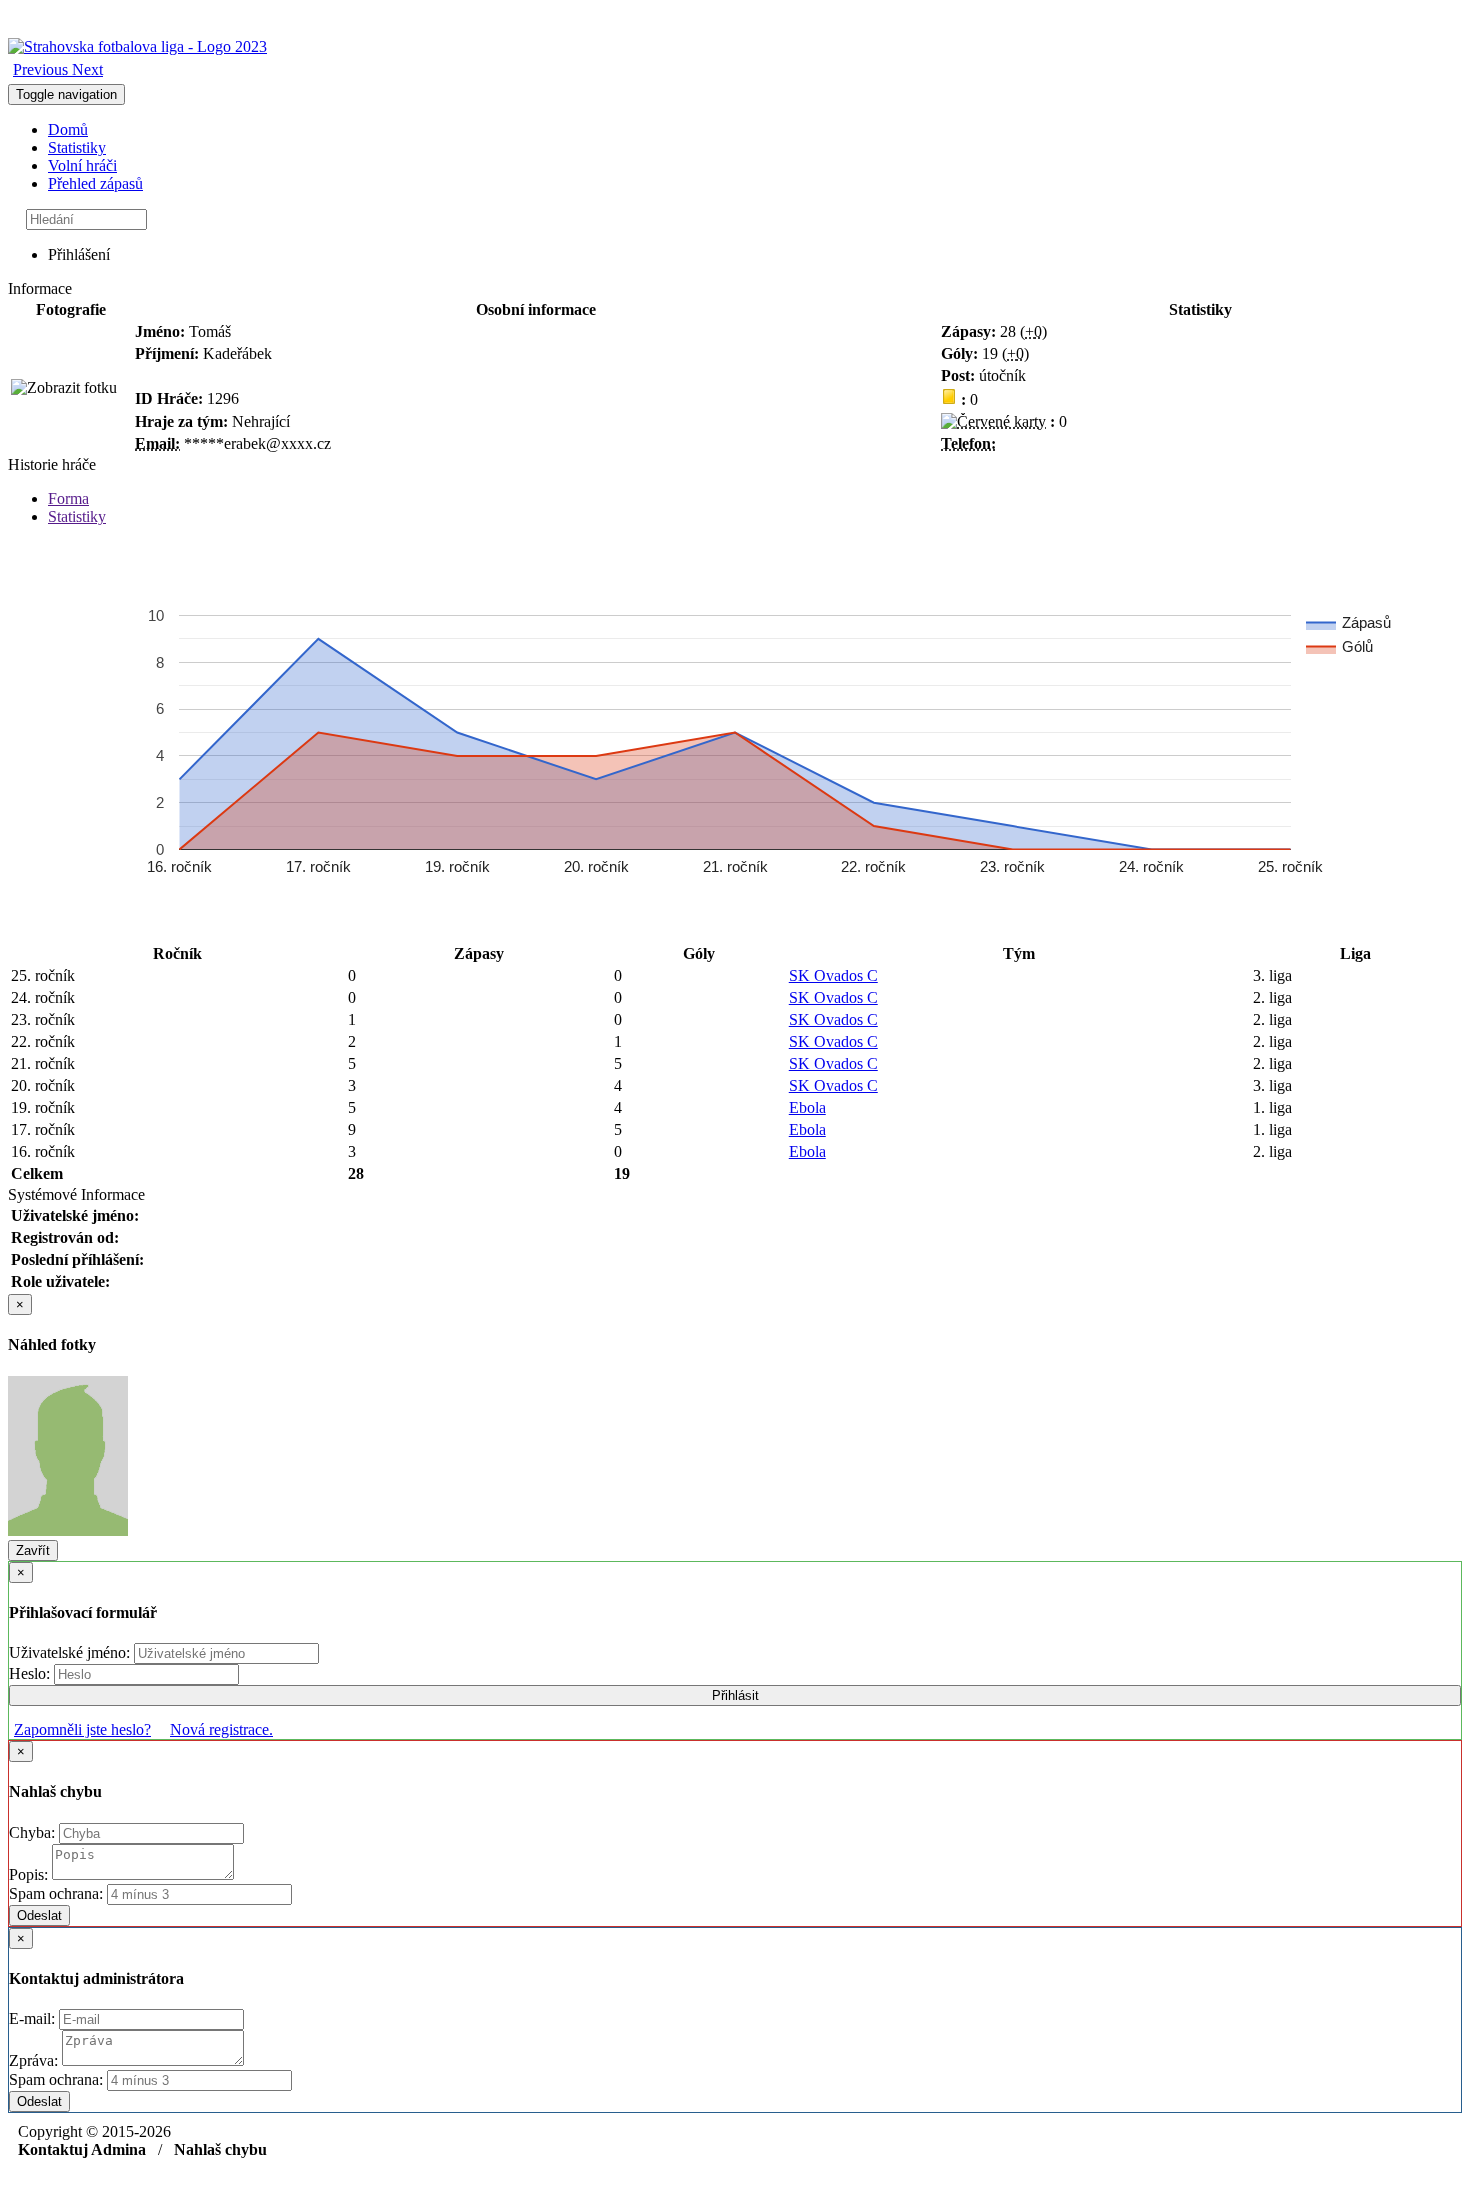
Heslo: (31, 1673)
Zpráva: (35, 2060)
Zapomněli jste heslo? (82, 1729)
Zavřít (33, 1550)
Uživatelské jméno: (71, 1652)
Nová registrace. (221, 1729)
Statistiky (77, 147)
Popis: (30, 1874)
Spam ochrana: (56, 1893)
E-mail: (34, 2018)
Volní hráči (82, 165)
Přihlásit (735, 1695)
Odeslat (39, 1915)
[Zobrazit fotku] (64, 388)
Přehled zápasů (95, 183)
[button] (42, 69)
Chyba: (34, 1832)
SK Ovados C (833, 975)
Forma (68, 498)
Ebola (807, 1107)
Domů (68, 129)
